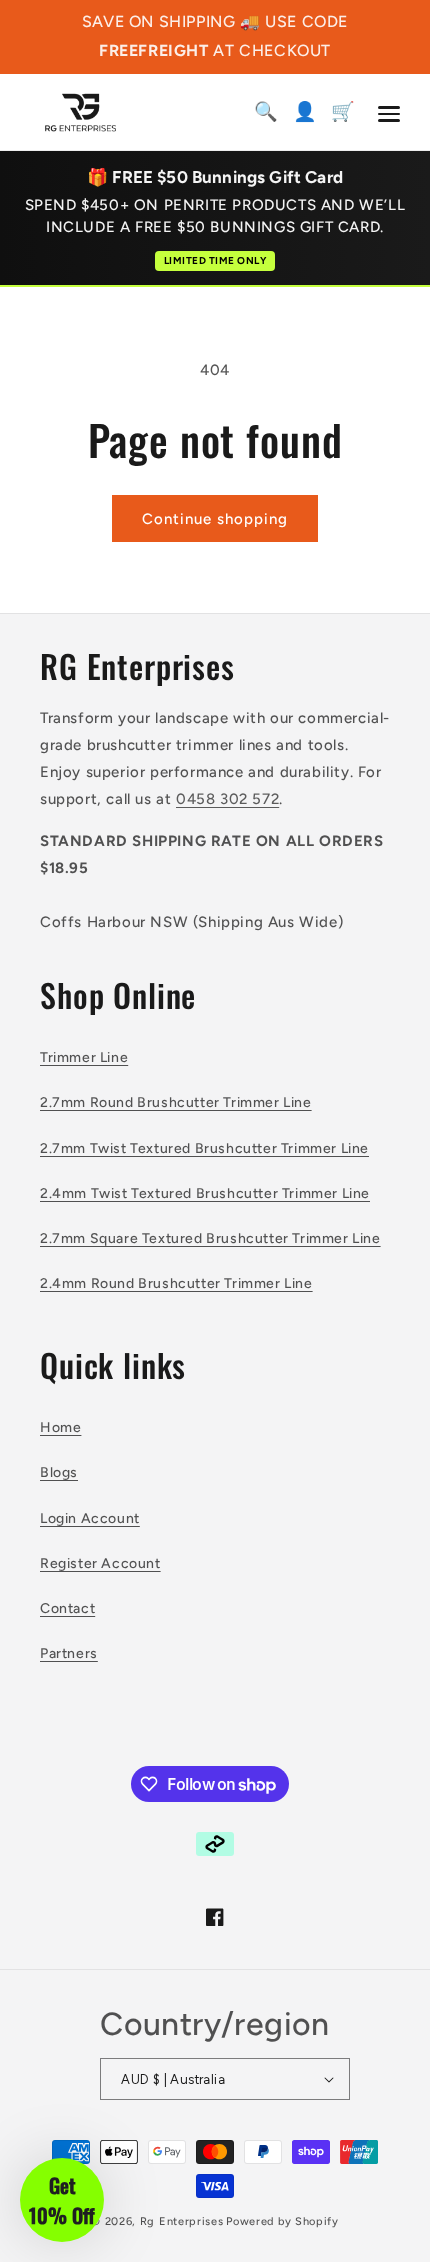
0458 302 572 (227, 799)
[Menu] (389, 114)
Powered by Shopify (282, 2221)
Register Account (100, 1563)
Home (60, 1427)
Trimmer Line (84, 1057)
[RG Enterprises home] (80, 112)
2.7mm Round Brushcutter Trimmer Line (176, 1102)
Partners (69, 1653)
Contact (67, 1608)
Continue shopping (215, 519)
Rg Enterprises (182, 2221)
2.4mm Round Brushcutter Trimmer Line (176, 1283)
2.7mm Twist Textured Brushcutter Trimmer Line (204, 1148)
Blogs (59, 1472)
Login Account (90, 1518)
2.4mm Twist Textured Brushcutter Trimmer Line (205, 1193)
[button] (62, 2200)
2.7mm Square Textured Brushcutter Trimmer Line (210, 1238)
